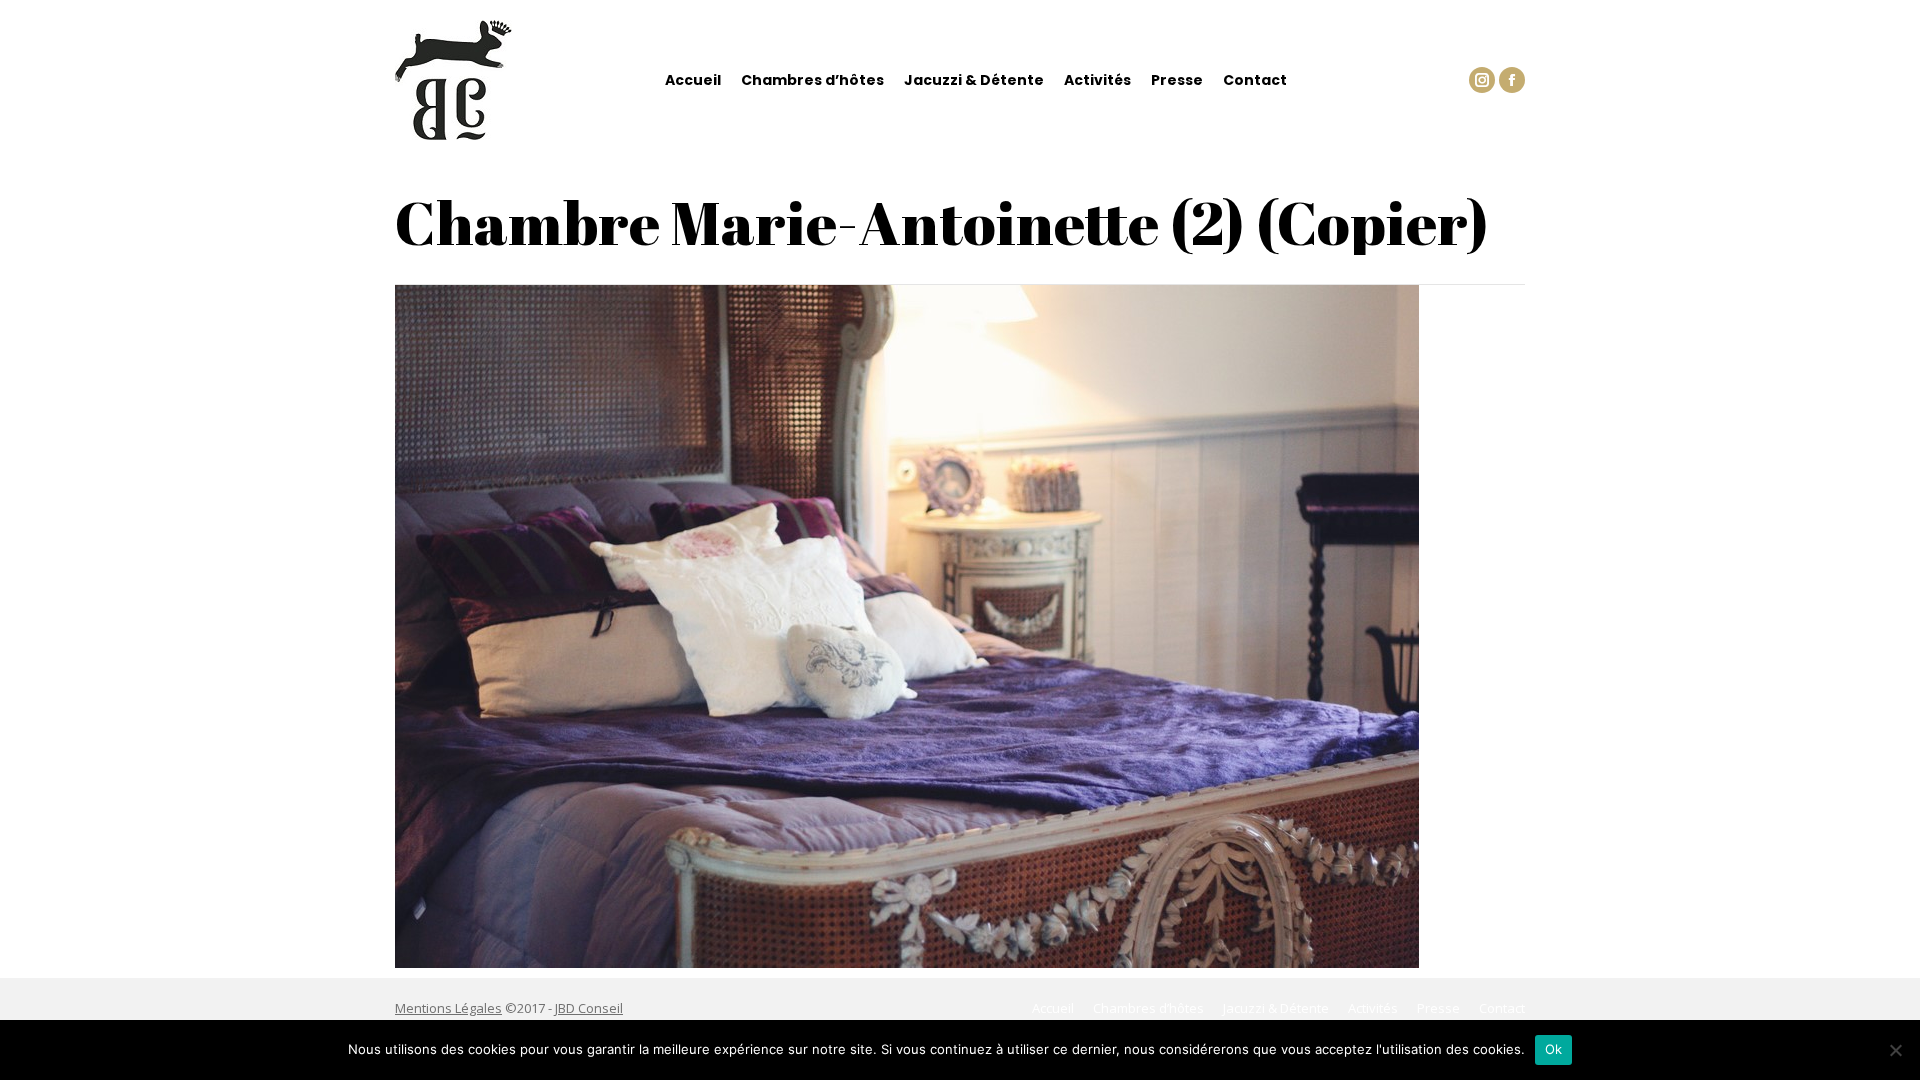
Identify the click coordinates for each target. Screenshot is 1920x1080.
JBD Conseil (589, 1008)
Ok (1554, 1049)
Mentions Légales (448, 1008)
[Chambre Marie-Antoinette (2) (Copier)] (960, 626)
